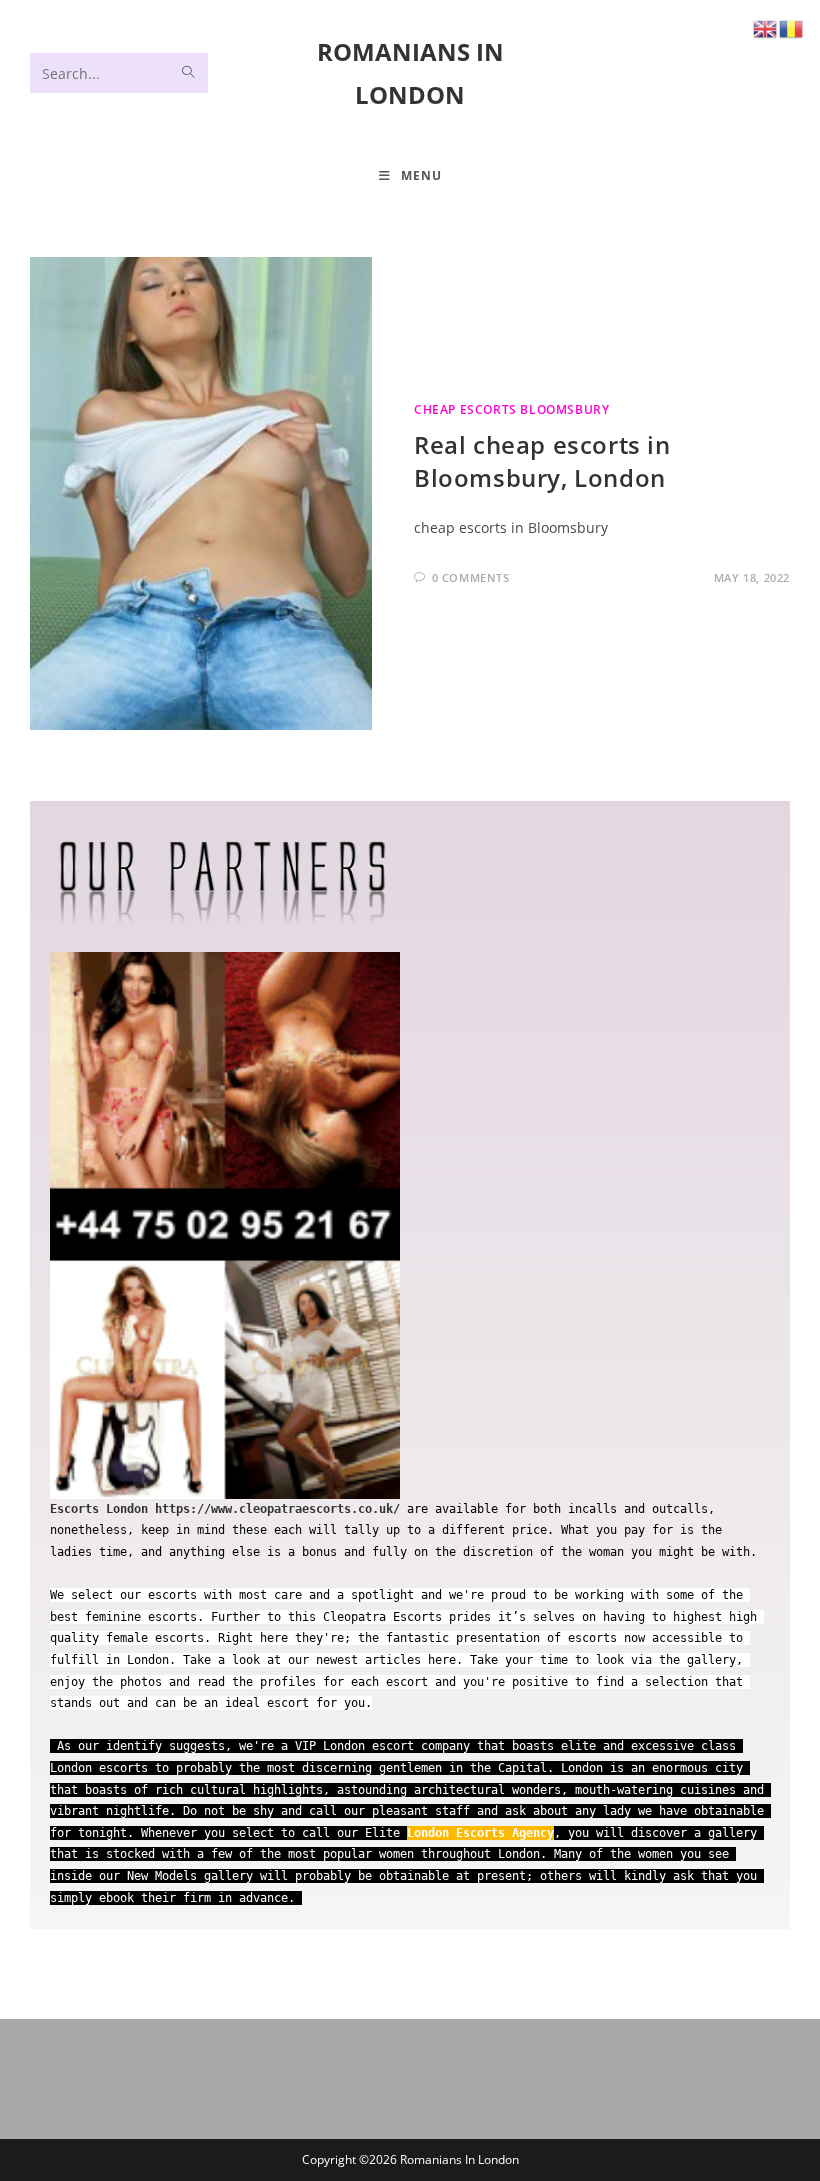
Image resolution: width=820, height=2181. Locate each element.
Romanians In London (459, 2159)
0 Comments (471, 577)
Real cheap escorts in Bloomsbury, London (542, 461)
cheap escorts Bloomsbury (511, 409)
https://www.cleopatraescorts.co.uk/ (277, 1509)
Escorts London (99, 1509)
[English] (766, 27)
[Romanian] (792, 27)
